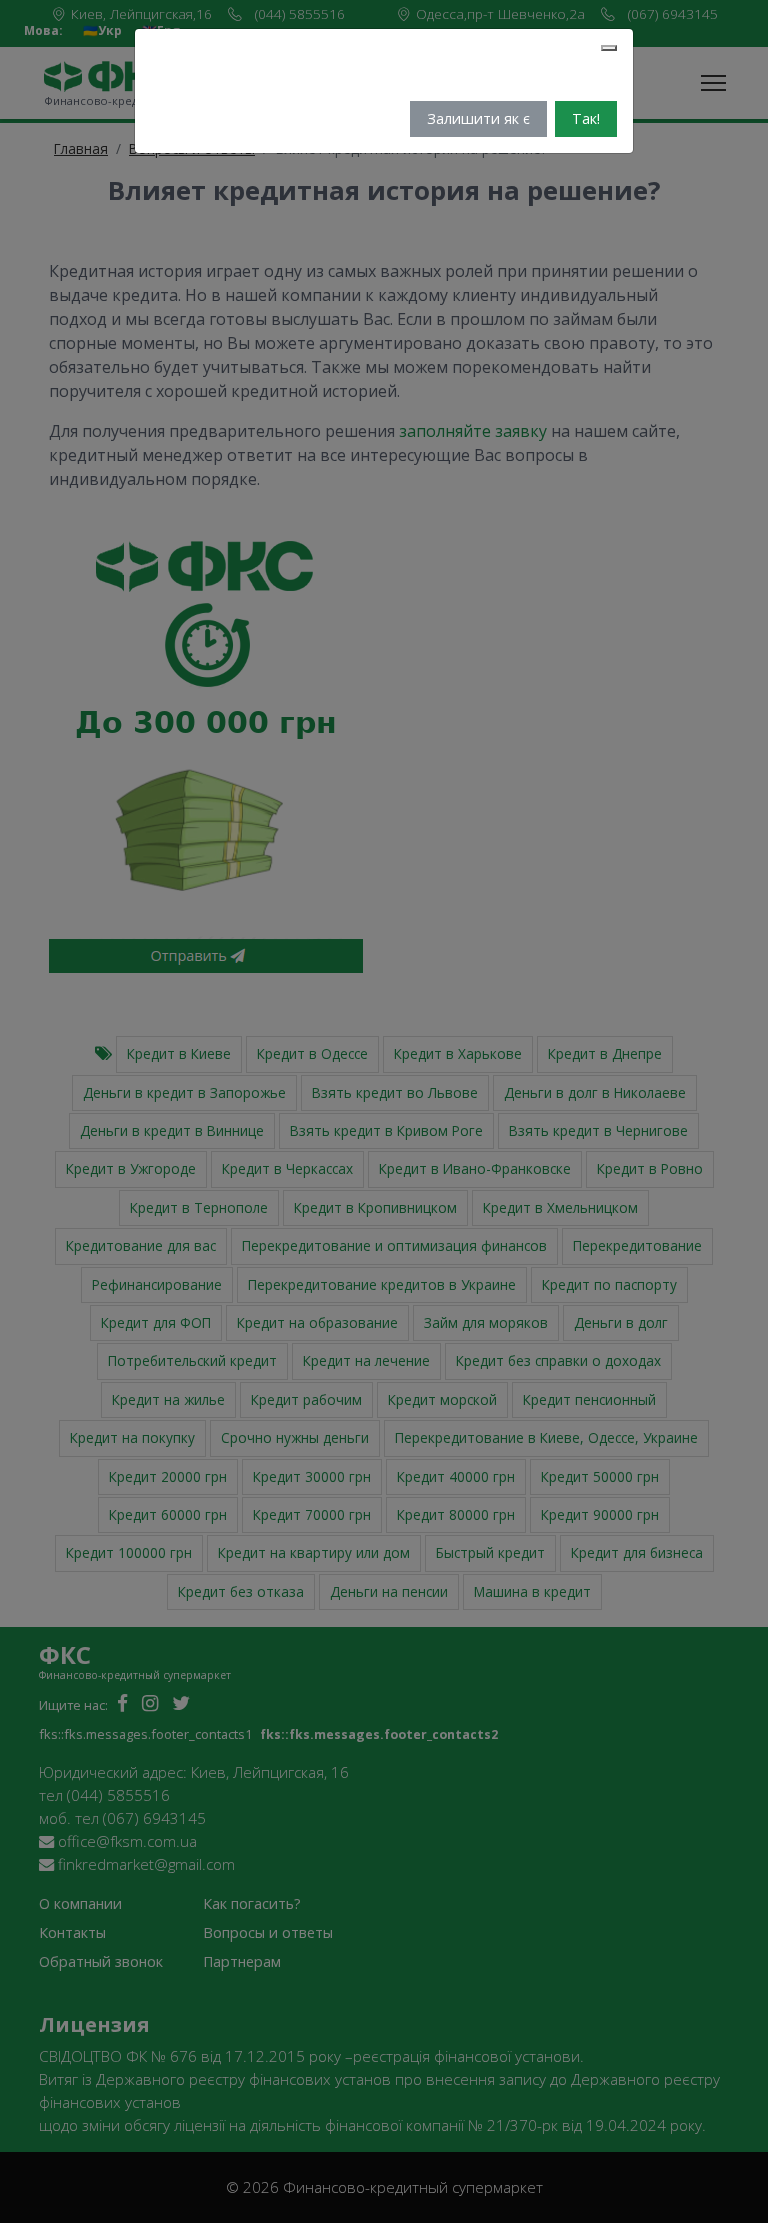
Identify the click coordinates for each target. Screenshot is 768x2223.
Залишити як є (478, 118)
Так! (586, 118)
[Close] (609, 48)
